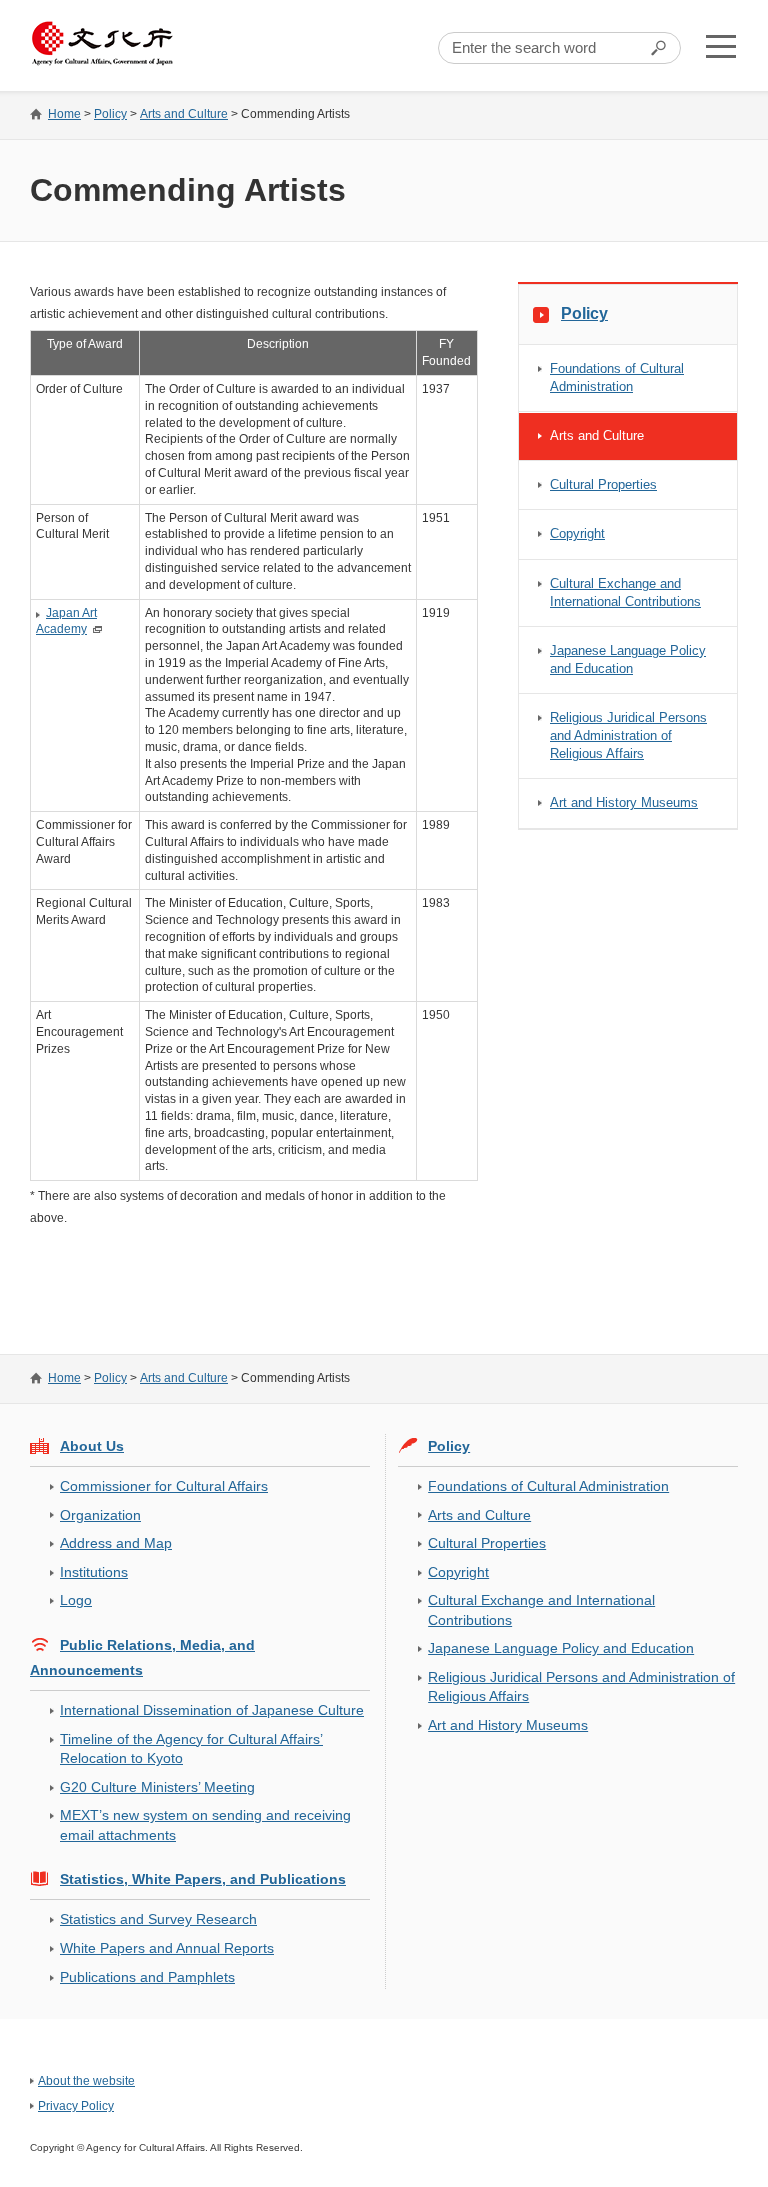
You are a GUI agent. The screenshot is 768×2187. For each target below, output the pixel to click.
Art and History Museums (624, 802)
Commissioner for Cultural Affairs (164, 1486)
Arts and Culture (184, 114)
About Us (92, 1446)
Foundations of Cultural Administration (617, 377)
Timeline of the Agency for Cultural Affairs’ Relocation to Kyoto (191, 1748)
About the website (86, 2081)
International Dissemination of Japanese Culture (212, 1710)
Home (64, 114)
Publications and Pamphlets (147, 1977)
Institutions (94, 1572)
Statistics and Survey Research (158, 1919)
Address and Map (116, 1543)
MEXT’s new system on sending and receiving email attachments (205, 1824)
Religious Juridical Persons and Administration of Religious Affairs (628, 735)
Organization (100, 1515)
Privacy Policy (76, 2106)
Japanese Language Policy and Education (628, 659)
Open (721, 46)
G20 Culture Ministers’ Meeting (157, 1787)
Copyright (577, 533)
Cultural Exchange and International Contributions (625, 592)
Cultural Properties (603, 484)
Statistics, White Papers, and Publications (203, 1879)
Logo (76, 1600)
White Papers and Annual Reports (167, 1948)
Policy (110, 114)
